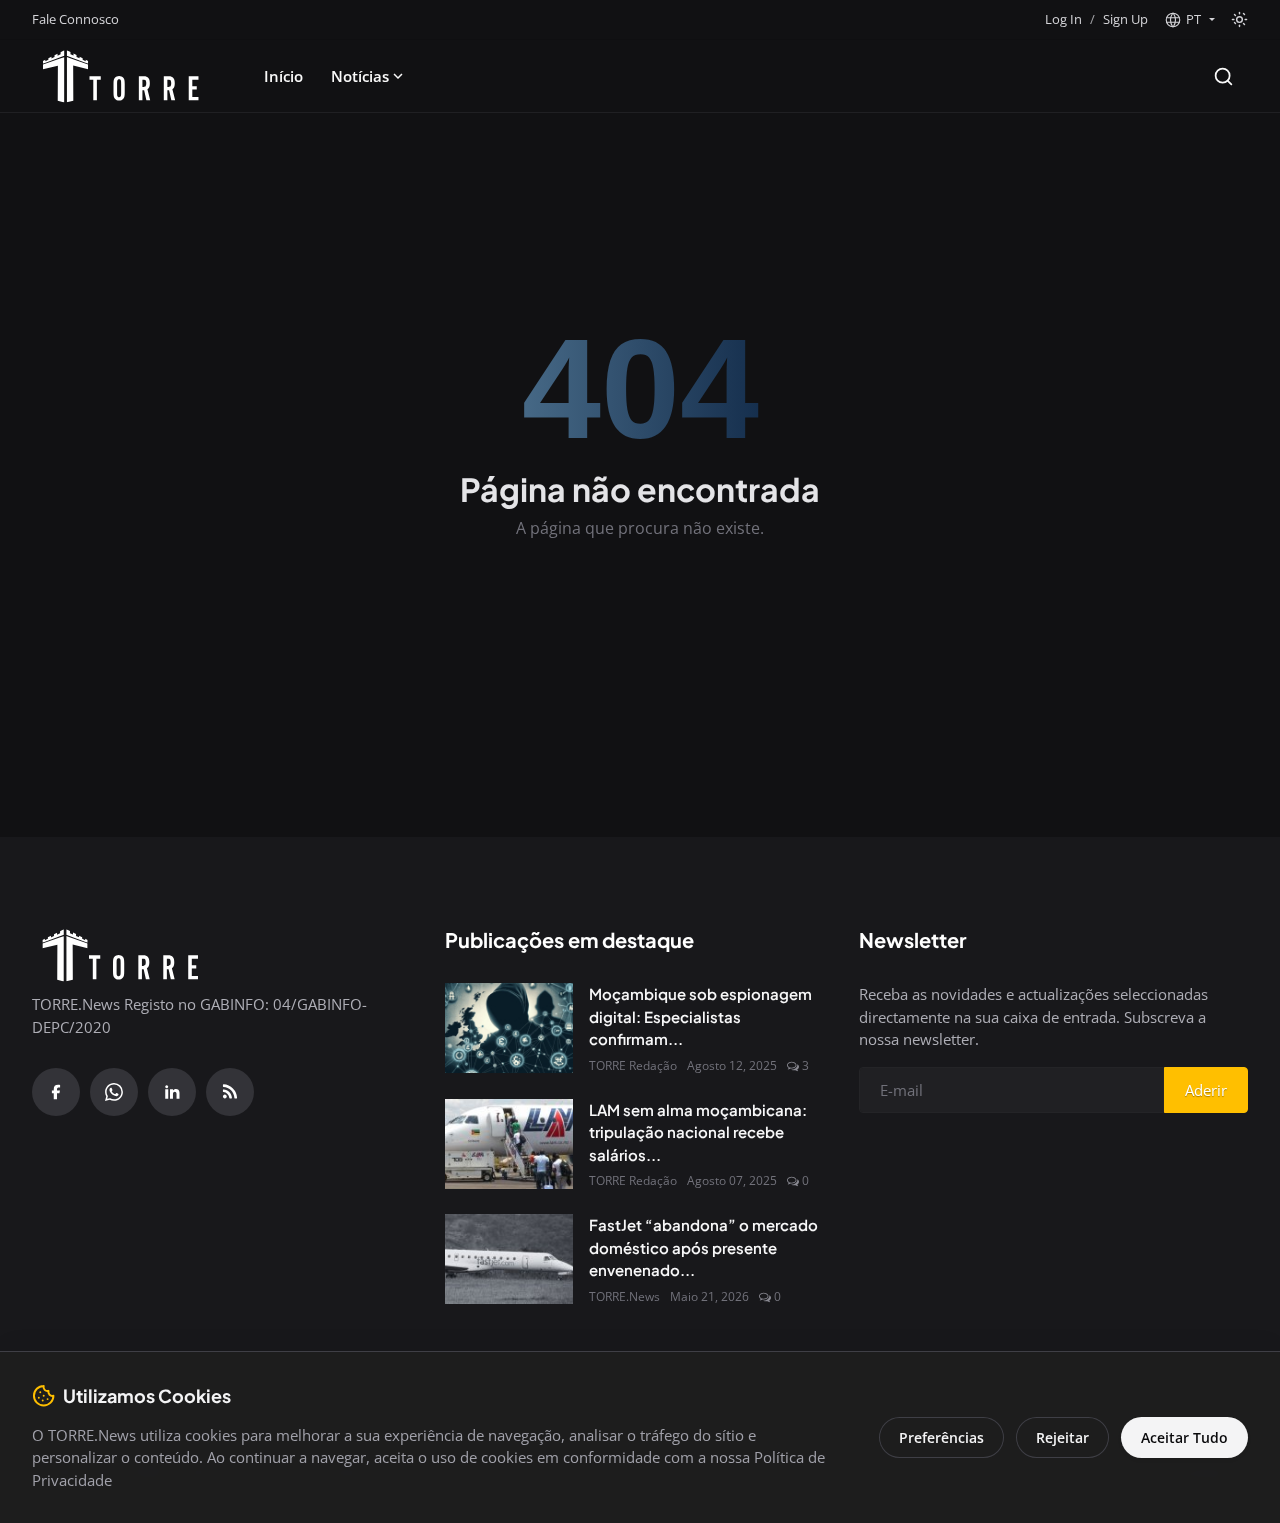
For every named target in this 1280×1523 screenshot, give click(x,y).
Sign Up (1125, 19)
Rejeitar (1062, 1437)
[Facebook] (56, 1092)
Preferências (941, 1437)
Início (283, 76)
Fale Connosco (75, 19)
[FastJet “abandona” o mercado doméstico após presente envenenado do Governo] (509, 1259)
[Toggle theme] (1239, 19)
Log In (1063, 19)
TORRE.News (624, 1296)
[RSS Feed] (230, 1092)
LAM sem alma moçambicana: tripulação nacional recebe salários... (698, 1132)
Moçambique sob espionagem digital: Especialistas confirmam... (700, 1016)
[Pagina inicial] (121, 76)
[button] (1189, 20)
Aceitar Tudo (1184, 1437)
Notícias (360, 76)
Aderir (1206, 1090)
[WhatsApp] (114, 1092)
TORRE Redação (633, 1065)
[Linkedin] (172, 1092)
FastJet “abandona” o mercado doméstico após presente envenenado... (703, 1247)
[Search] (1223, 76)
